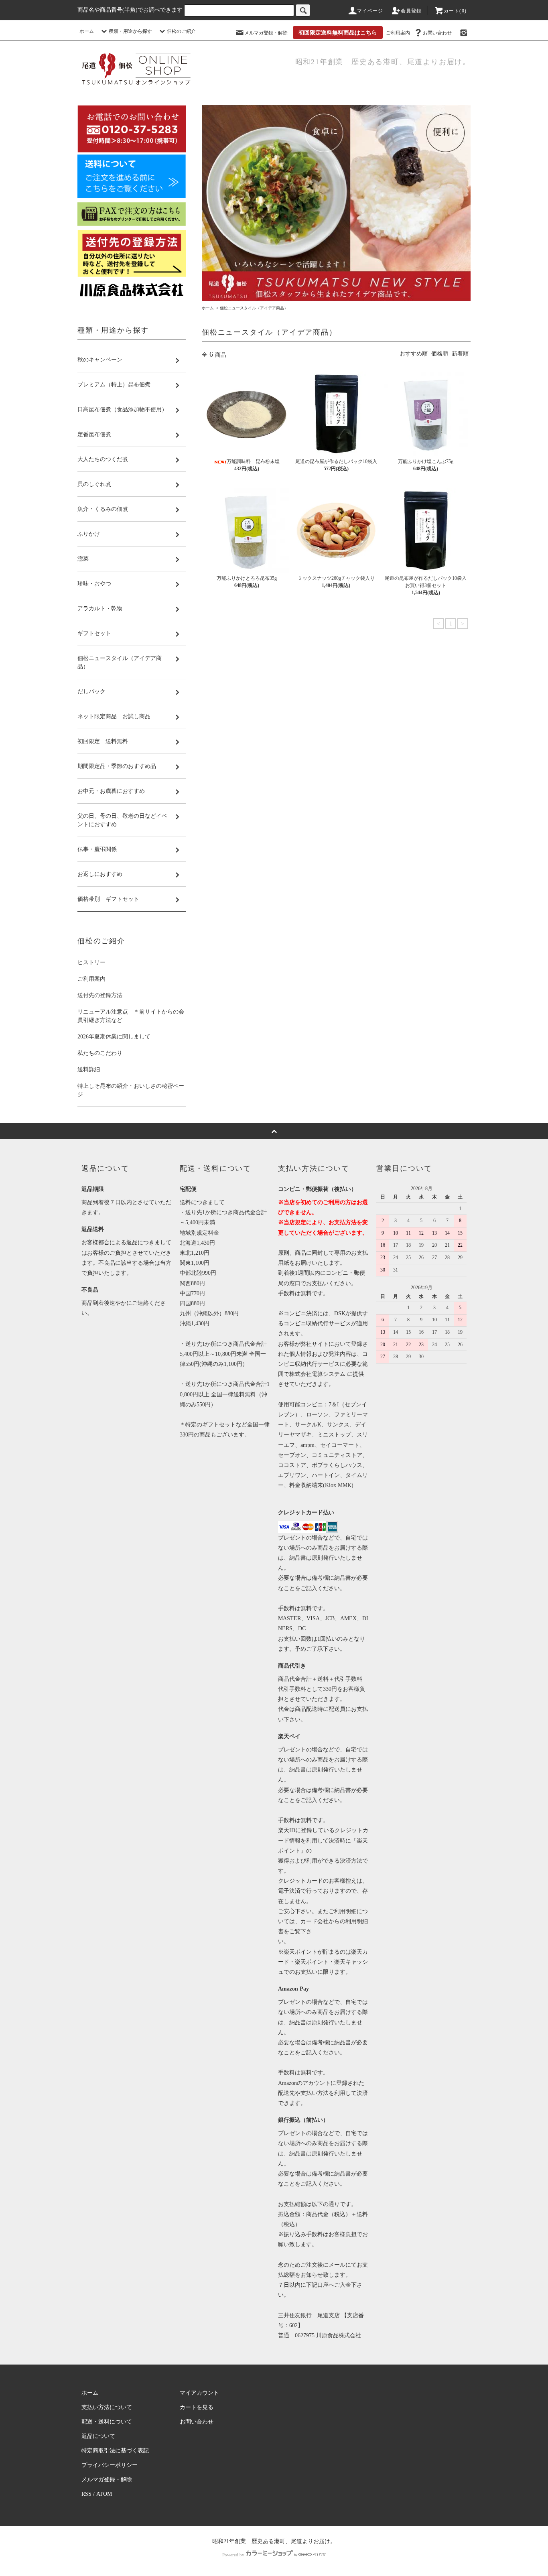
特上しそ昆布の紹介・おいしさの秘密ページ (131, 1090)
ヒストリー (91, 962)
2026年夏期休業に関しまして (114, 1037)
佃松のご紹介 (181, 31)
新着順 (460, 354)
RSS (86, 2494)
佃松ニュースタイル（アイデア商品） (254, 308)
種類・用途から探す (130, 31)
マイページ (370, 11)
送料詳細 (89, 1070)
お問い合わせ (437, 33)
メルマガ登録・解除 (266, 33)
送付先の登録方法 (100, 995)
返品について (98, 2436)
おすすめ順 (414, 354)
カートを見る (197, 2407)
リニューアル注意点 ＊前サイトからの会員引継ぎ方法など (131, 1016)
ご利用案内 (398, 33)
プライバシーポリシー (110, 2465)
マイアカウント (199, 2393)
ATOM (104, 2494)
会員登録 (411, 11)
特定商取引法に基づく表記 (115, 2451)
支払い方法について (107, 2407)
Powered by (233, 2555)
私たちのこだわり (100, 1053)
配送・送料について (107, 2422)
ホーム (87, 31)
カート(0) (455, 11)
